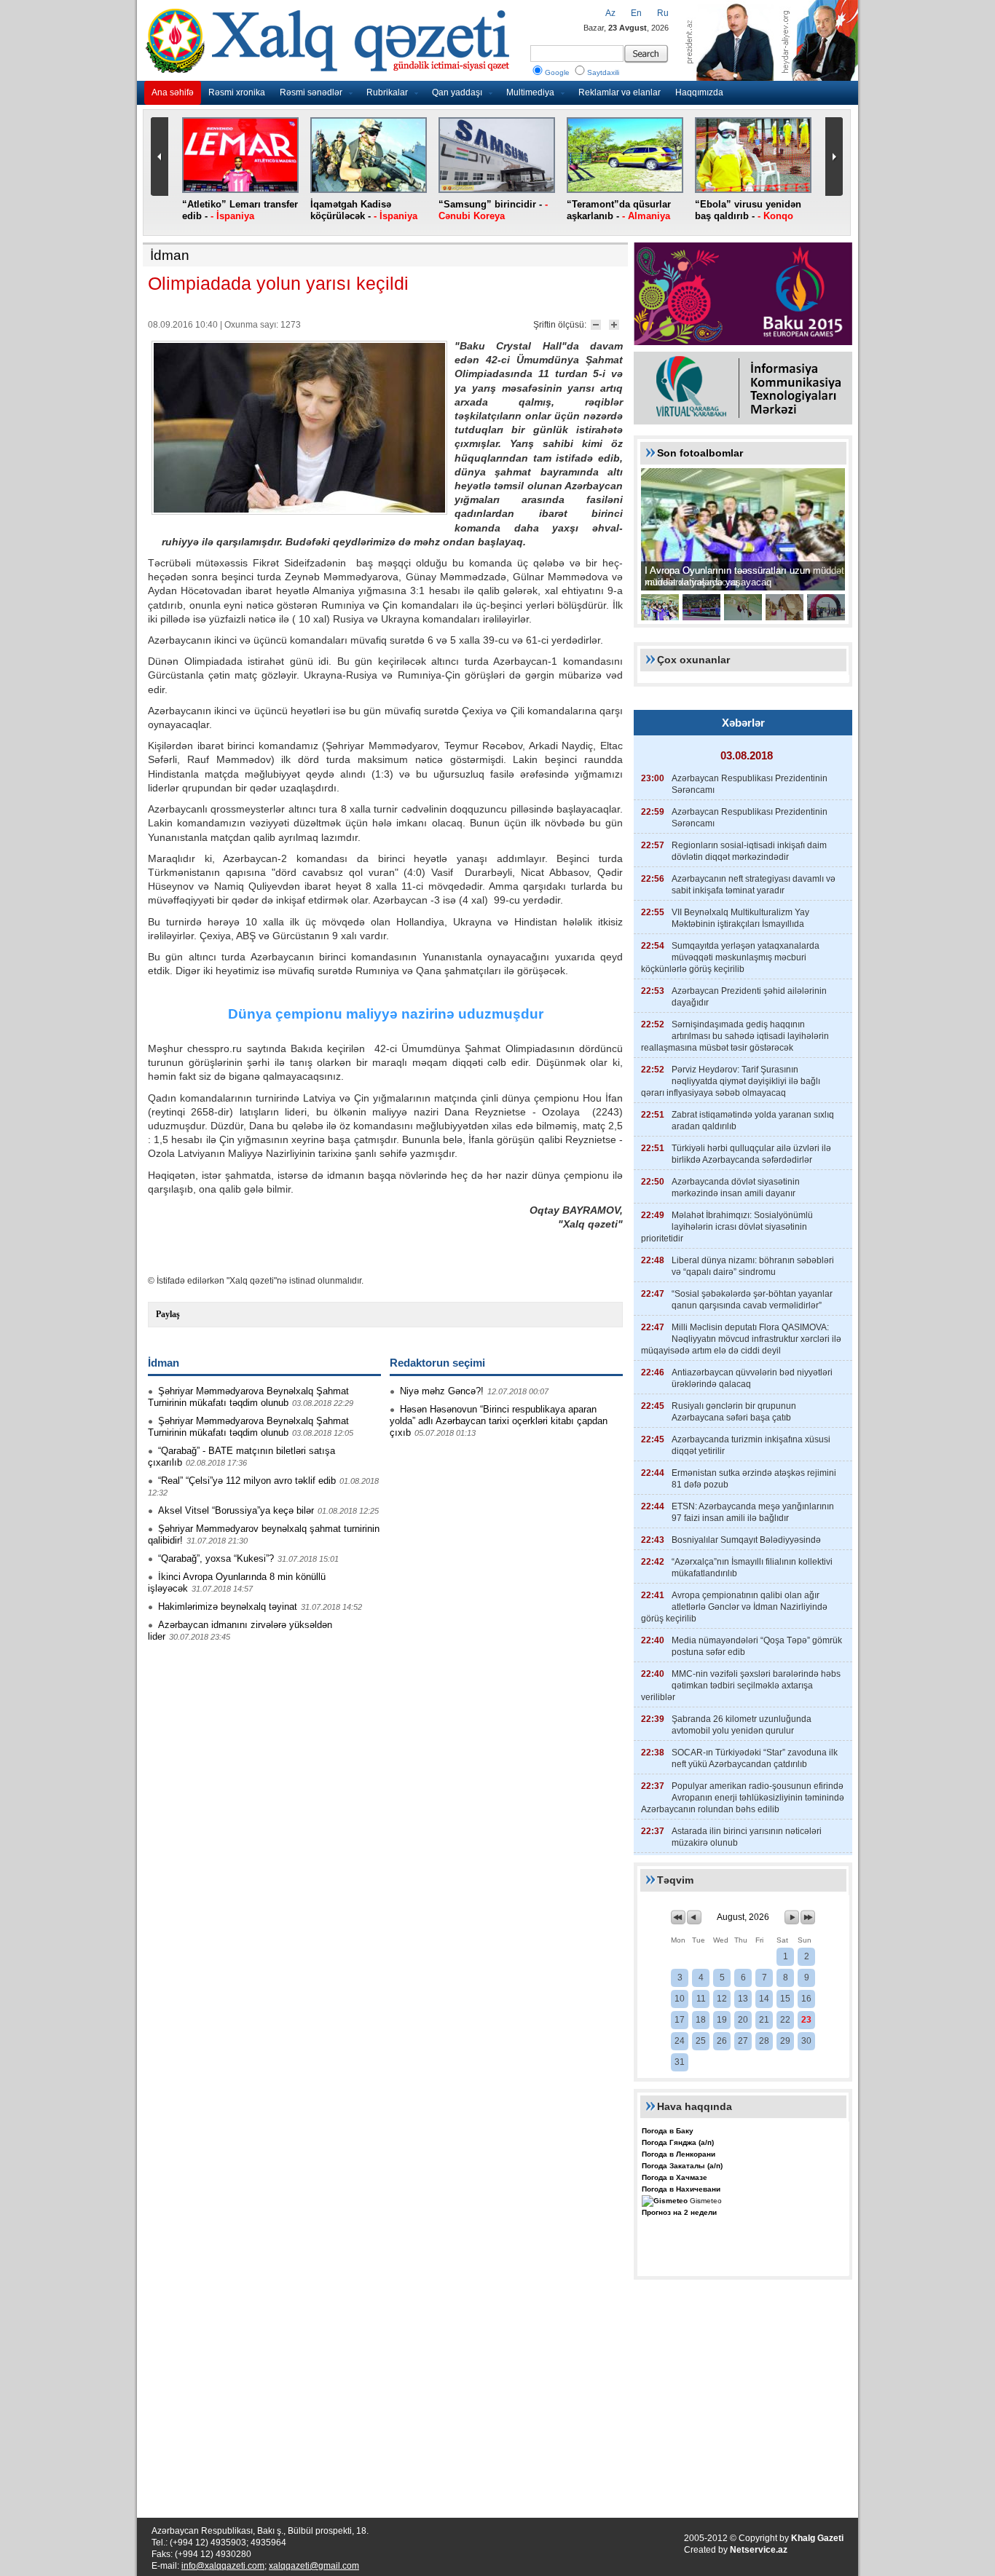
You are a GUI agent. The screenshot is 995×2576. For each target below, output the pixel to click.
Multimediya (530, 92)
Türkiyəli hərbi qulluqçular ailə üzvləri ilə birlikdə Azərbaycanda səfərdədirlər (751, 1154)
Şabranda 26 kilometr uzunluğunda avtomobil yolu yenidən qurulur (742, 1725)
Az (610, 13)
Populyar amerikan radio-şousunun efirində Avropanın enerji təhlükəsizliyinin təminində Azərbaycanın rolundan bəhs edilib (743, 1798)
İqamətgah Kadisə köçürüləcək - (364, 210)
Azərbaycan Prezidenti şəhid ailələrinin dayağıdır (749, 997)
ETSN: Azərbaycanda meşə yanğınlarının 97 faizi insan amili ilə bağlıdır (753, 1512)
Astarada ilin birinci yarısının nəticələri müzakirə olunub (747, 1837)
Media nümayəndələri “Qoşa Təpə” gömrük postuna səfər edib (757, 1646)
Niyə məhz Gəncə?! (442, 1391)
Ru (663, 13)
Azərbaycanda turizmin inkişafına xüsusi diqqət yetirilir (751, 1445)
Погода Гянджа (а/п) (678, 2142)
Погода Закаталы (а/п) (682, 2166)
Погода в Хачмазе (675, 2177)
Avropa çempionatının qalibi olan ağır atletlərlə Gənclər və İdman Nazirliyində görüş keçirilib (734, 1607)
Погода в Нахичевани (681, 2189)
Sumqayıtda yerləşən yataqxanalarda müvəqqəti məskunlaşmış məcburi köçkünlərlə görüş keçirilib (730, 957)
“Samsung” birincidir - (493, 210)
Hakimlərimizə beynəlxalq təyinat (228, 1607)
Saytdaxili (603, 72)
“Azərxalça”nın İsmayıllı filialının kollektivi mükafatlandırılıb (752, 1568)
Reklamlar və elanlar (620, 92)
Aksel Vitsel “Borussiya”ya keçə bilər (236, 1510)
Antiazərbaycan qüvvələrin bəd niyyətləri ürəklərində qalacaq (752, 1378)
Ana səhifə (173, 92)
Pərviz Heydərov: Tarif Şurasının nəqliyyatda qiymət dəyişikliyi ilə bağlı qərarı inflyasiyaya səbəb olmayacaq (731, 1081)
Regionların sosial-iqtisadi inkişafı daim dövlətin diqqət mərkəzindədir (749, 851)
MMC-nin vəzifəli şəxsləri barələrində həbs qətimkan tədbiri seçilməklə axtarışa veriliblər (741, 1686)
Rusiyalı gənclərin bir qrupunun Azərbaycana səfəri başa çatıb (734, 1412)
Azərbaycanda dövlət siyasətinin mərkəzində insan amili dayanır (736, 1188)
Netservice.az (759, 2550)
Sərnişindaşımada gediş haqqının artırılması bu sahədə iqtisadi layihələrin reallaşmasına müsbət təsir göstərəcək (735, 1036)
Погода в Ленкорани (679, 2154)
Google (557, 72)
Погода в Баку (668, 2131)
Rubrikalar (387, 92)
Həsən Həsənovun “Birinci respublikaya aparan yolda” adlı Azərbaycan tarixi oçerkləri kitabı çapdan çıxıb (499, 1421)
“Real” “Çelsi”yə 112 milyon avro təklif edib (247, 1481)
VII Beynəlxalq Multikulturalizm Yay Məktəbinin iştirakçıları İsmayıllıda (740, 918)
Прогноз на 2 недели (679, 2212)
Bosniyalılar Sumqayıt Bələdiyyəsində (746, 1540)
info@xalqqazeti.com (223, 2566)
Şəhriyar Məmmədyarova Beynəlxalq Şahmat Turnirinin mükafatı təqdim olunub (248, 1397)
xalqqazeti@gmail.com (314, 2566)
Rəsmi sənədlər (311, 92)
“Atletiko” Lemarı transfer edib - (240, 210)
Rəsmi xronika (237, 92)
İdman (170, 255)
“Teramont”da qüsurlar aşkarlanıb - (619, 210)
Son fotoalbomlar (700, 453)
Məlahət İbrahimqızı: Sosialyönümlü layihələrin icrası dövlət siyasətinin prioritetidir (727, 1227)
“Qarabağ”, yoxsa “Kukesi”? (216, 1558)
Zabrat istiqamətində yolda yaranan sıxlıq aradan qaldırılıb (753, 1121)
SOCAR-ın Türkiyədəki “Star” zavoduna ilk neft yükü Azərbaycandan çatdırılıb (755, 1758)
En (636, 13)
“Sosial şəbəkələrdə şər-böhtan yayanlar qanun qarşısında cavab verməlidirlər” (752, 1300)
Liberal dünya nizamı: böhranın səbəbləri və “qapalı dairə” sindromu (753, 1266)
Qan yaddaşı (457, 92)
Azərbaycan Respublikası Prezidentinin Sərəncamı (750, 784)
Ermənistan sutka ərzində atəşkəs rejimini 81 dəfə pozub (754, 1479)
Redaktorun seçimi (437, 1363)
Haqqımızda (699, 92)
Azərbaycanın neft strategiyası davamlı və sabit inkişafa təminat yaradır (754, 885)
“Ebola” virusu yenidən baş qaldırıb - (748, 210)
